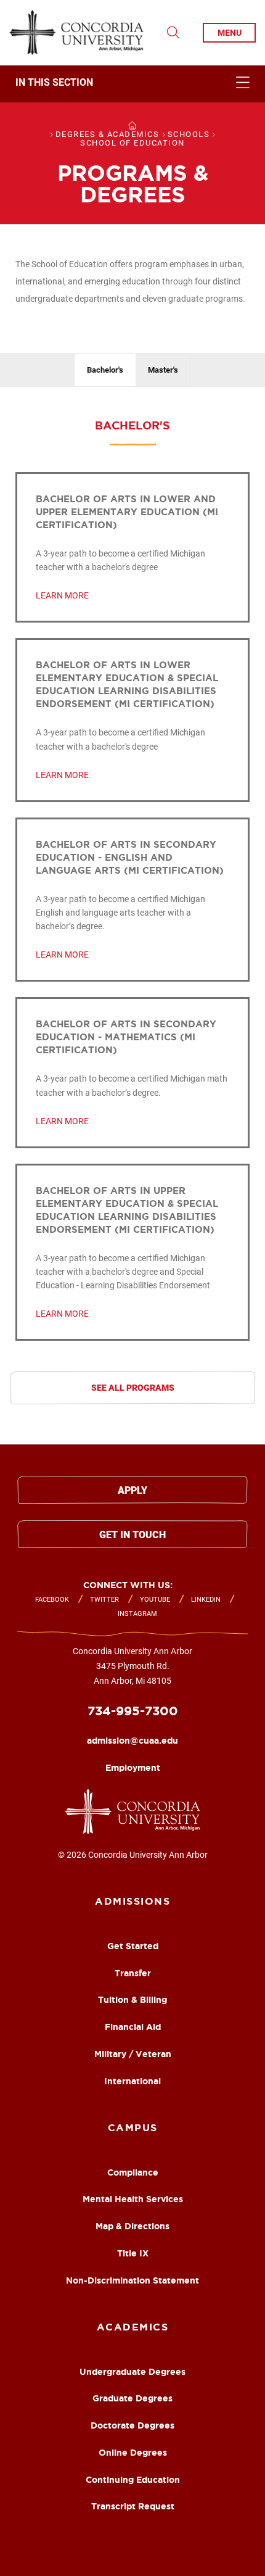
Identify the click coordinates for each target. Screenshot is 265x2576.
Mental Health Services (133, 2199)
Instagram (137, 1614)
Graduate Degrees (132, 2398)
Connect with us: (128, 1585)
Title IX (133, 2253)
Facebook (52, 1600)
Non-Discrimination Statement (132, 2280)
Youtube (155, 1600)
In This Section (54, 83)
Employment (133, 1768)
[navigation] (132, 84)
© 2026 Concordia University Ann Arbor (133, 1855)
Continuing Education (133, 2480)
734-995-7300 (133, 1711)
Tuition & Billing (132, 2000)
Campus (133, 2127)
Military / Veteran (133, 2054)
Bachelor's (132, 425)
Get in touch (132, 1535)
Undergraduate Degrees (132, 2372)
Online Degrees (133, 2453)
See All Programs (133, 1388)
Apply (132, 1490)
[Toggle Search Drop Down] (173, 33)
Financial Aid (133, 2027)
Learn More (62, 595)
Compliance (133, 2172)
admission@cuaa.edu (132, 1741)
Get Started (133, 1946)
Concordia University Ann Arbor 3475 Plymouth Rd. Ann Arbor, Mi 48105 (132, 1666)
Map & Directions (132, 2226)
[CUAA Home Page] (76, 33)
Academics (133, 2327)
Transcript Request (133, 2506)
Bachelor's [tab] (105, 370)
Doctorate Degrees (132, 2425)
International (132, 2081)
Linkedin (206, 1600)
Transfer (133, 1973)
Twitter (104, 1600)
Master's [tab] (163, 370)
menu (230, 33)
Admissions (132, 1901)
